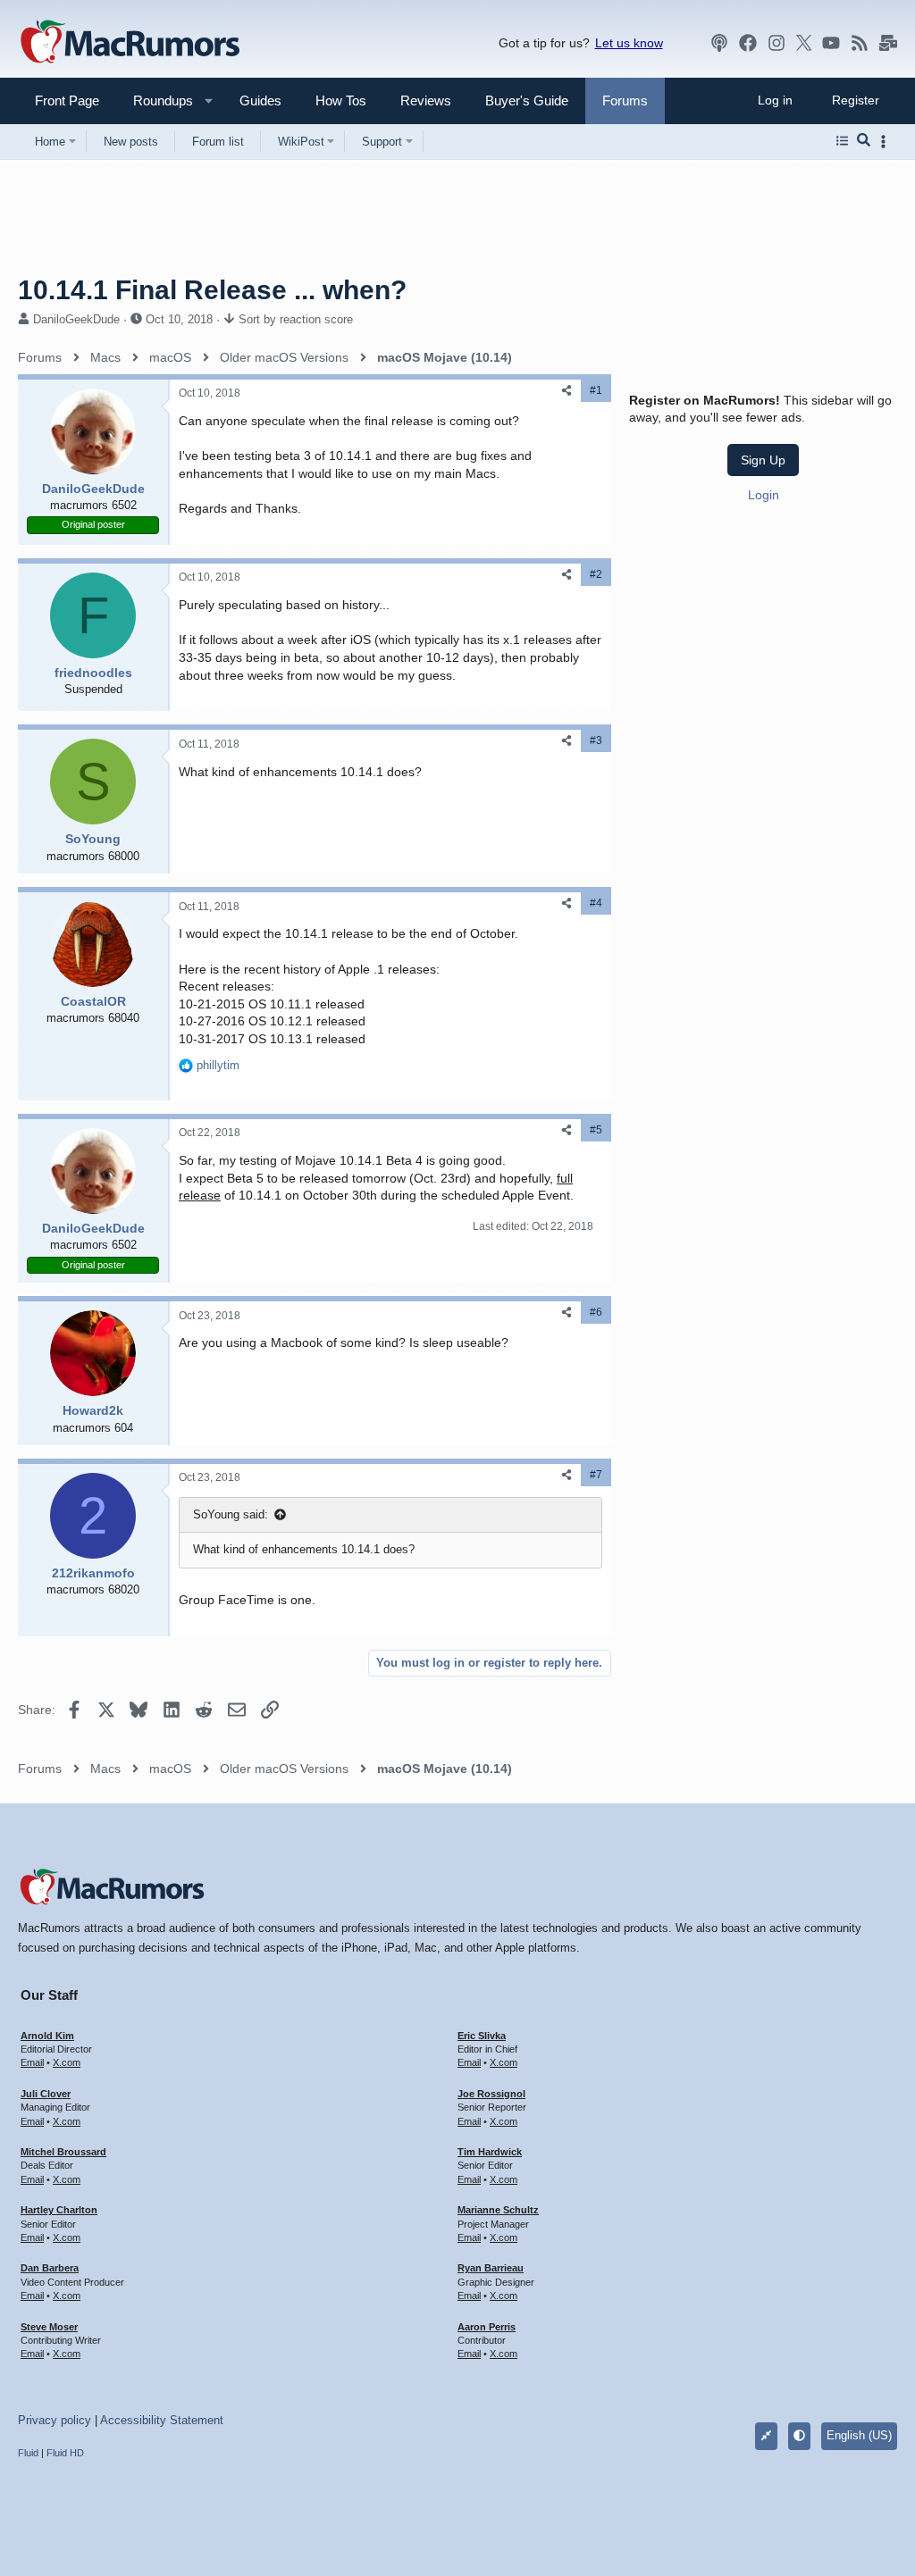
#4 (596, 903)
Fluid (28, 2453)
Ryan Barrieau (491, 2268)
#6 (596, 1312)
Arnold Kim (47, 2036)
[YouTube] (831, 43)
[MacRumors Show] (719, 43)
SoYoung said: (231, 1514)
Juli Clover (46, 2094)
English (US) (859, 2435)
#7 (596, 1475)
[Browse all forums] (842, 141)
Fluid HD (65, 2453)
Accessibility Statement (162, 2420)
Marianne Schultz (498, 2210)
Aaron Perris (487, 2327)
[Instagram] (776, 43)
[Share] (567, 391)
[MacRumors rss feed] (860, 43)
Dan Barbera (50, 2268)
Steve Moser (49, 2327)
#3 (596, 740)
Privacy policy (55, 2420)
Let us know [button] (629, 43)
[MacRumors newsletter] (888, 43)
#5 (596, 1130)
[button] (155, 100)
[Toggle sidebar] (886, 142)
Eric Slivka (482, 2036)
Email (32, 2062)
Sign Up (763, 460)
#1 (596, 390)
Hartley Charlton (59, 2210)
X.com (67, 2062)
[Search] (864, 141)
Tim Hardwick (490, 2152)
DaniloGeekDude (76, 319)
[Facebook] (748, 43)
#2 (596, 574)
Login (764, 495)
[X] (804, 43)
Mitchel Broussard (63, 2152)
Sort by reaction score (296, 319)
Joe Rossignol (491, 2094)
